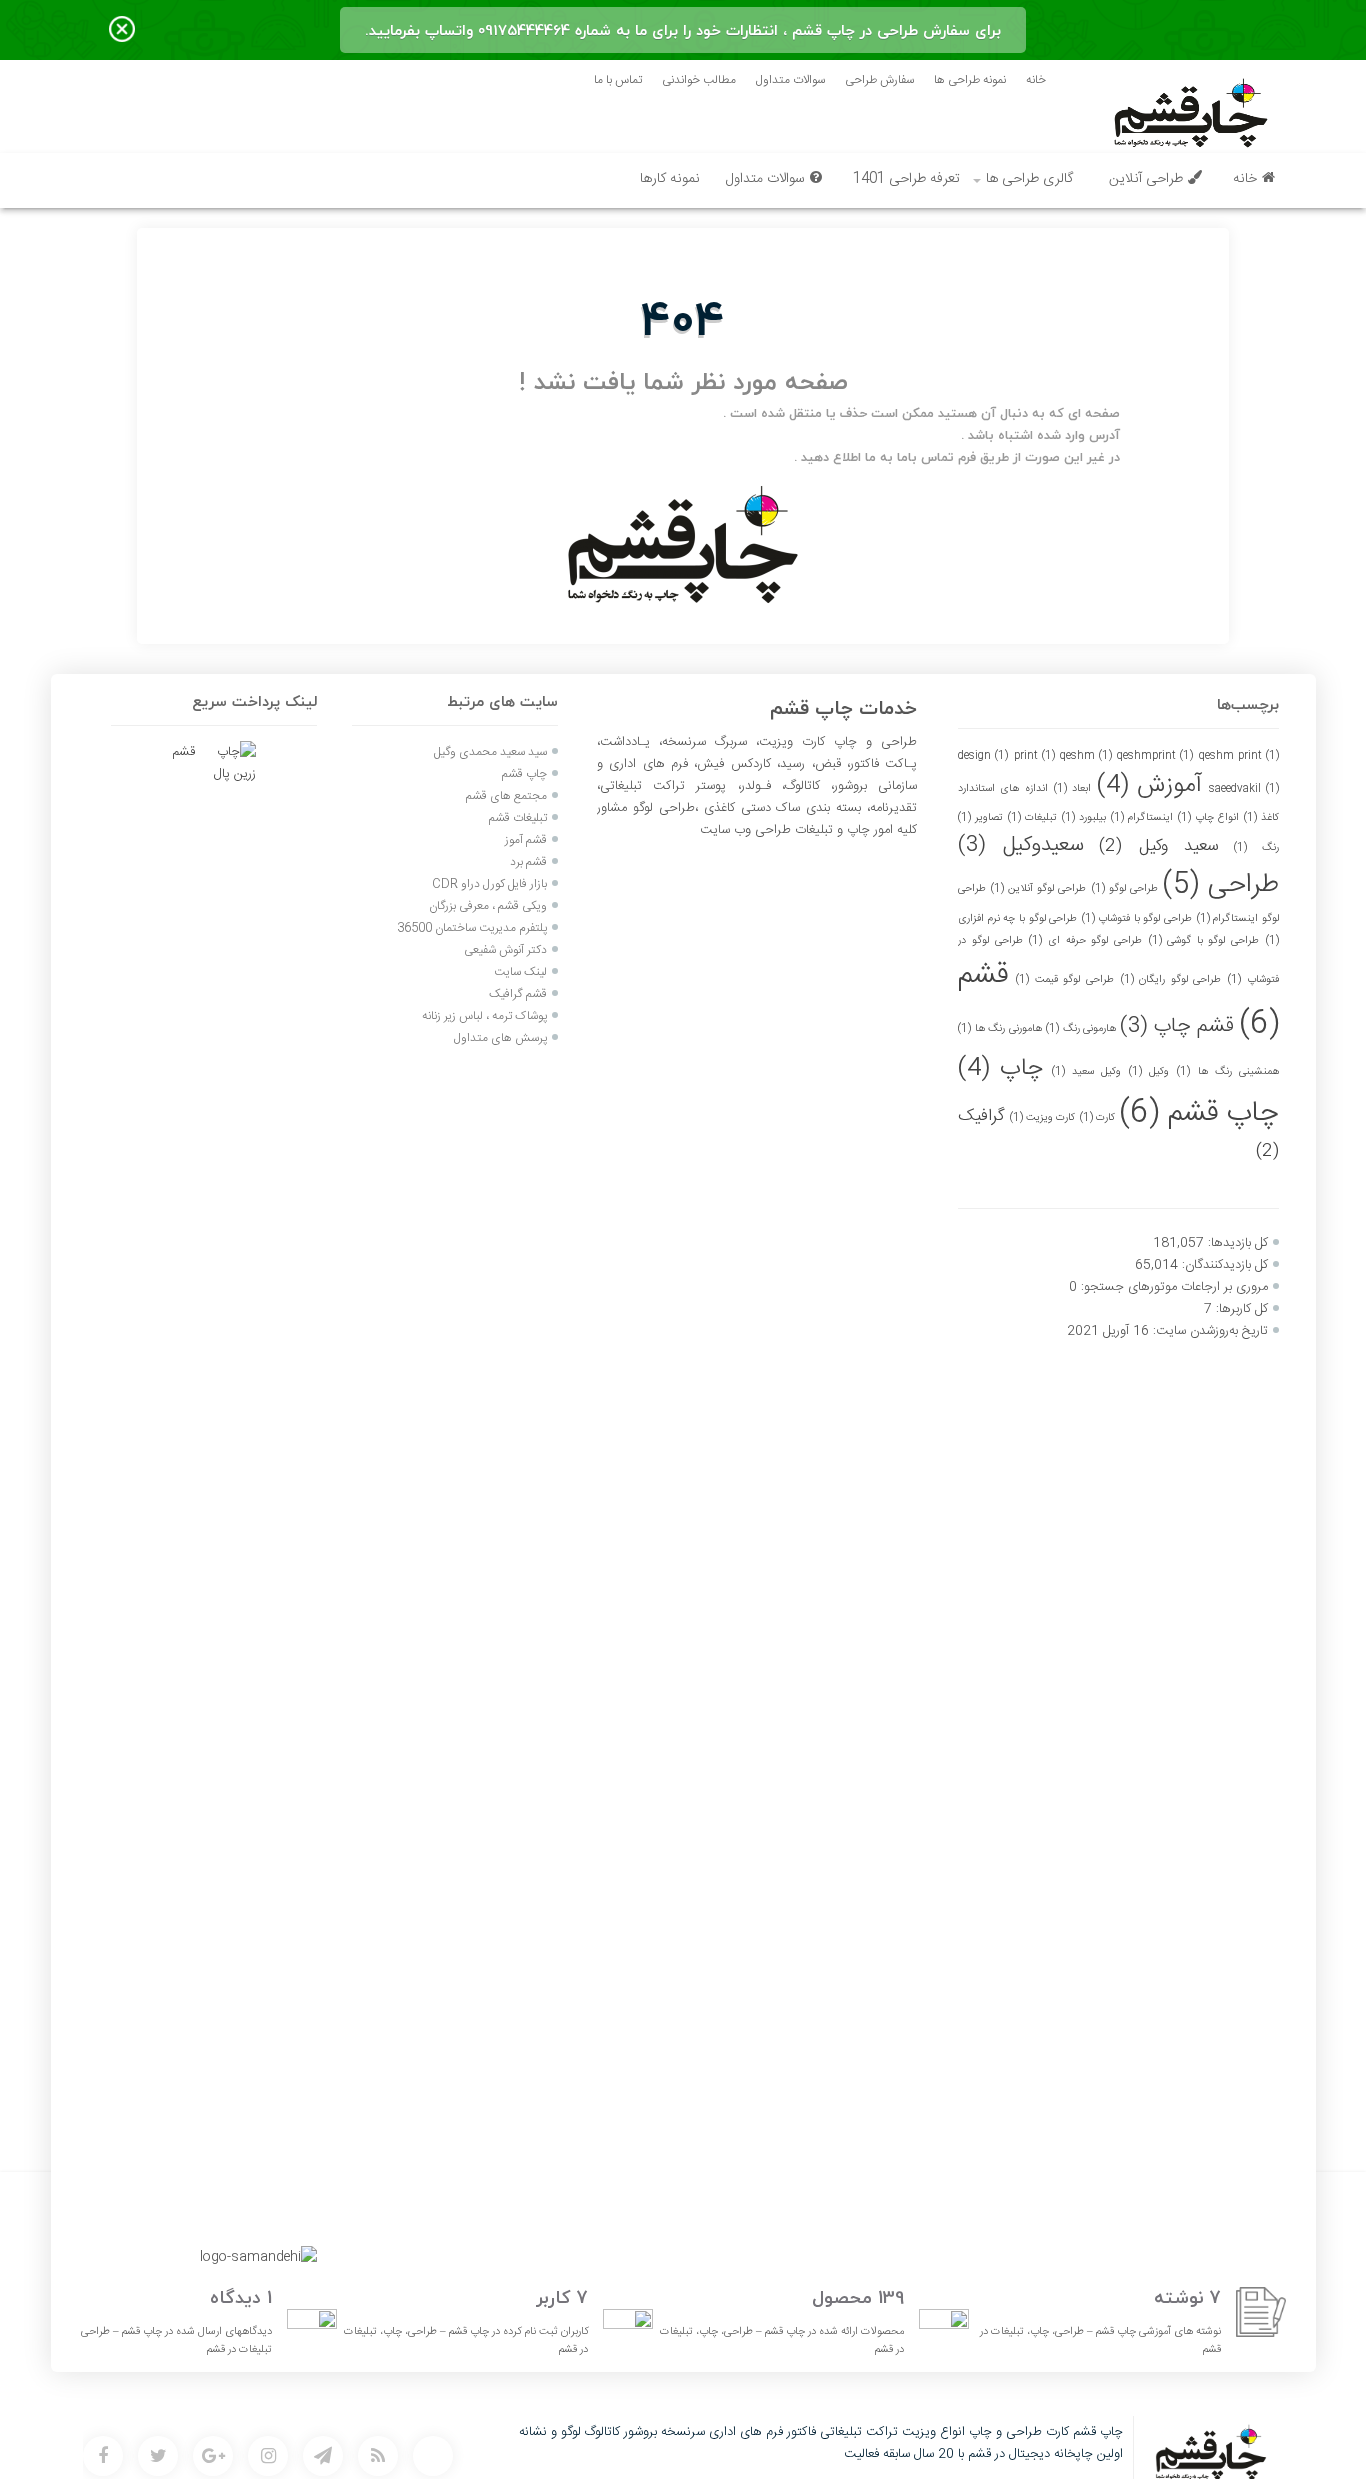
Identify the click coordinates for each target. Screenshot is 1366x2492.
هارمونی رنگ (1081, 1028)
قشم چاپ (1177, 1026)
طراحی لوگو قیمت (1065, 979)
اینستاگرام (1142, 817)
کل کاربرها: (1240, 1309)
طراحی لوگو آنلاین (1038, 888)
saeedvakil (1244, 788)
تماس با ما (618, 80)
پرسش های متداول (499, 1038)
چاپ (1000, 1069)
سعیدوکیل (1020, 845)
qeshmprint (1155, 755)
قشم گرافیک (518, 994)
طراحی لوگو (1125, 888)
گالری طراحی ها (1029, 179)
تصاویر (980, 817)
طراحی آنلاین (1146, 179)
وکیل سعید (1086, 1071)
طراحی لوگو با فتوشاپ (1137, 918)
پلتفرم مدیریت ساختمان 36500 (472, 928)
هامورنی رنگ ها (999, 1028)
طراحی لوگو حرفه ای (1085, 940)
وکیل (1149, 1071)
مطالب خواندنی (699, 80)
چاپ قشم (1199, 1113)
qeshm (1086, 755)
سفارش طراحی (879, 80)
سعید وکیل (1159, 846)
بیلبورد (1084, 817)
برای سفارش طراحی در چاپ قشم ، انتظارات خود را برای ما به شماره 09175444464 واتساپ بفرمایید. (683, 30)
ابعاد (1072, 788)
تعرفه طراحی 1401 (906, 179)
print (1034, 755)
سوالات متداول (790, 80)
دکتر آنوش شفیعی (505, 950)
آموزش (1149, 786)
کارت (1097, 1117)
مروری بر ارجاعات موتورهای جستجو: (1172, 1287)
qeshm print (1239, 755)
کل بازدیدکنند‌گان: (1223, 1265)
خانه (1036, 80)
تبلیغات (1032, 817)
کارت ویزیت (1043, 1117)
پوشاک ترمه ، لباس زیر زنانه (484, 1016)
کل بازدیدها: (1236, 1243)
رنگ (1256, 847)
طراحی (1221, 885)
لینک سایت (520, 972)
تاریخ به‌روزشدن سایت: (1208, 1331)
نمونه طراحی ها (970, 80)
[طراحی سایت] (433, 2456)
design (983, 755)
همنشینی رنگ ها (1227, 1071)
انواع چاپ (1208, 817)
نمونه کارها (670, 179)
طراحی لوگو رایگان (1171, 979)
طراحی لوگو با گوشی (1204, 940)
